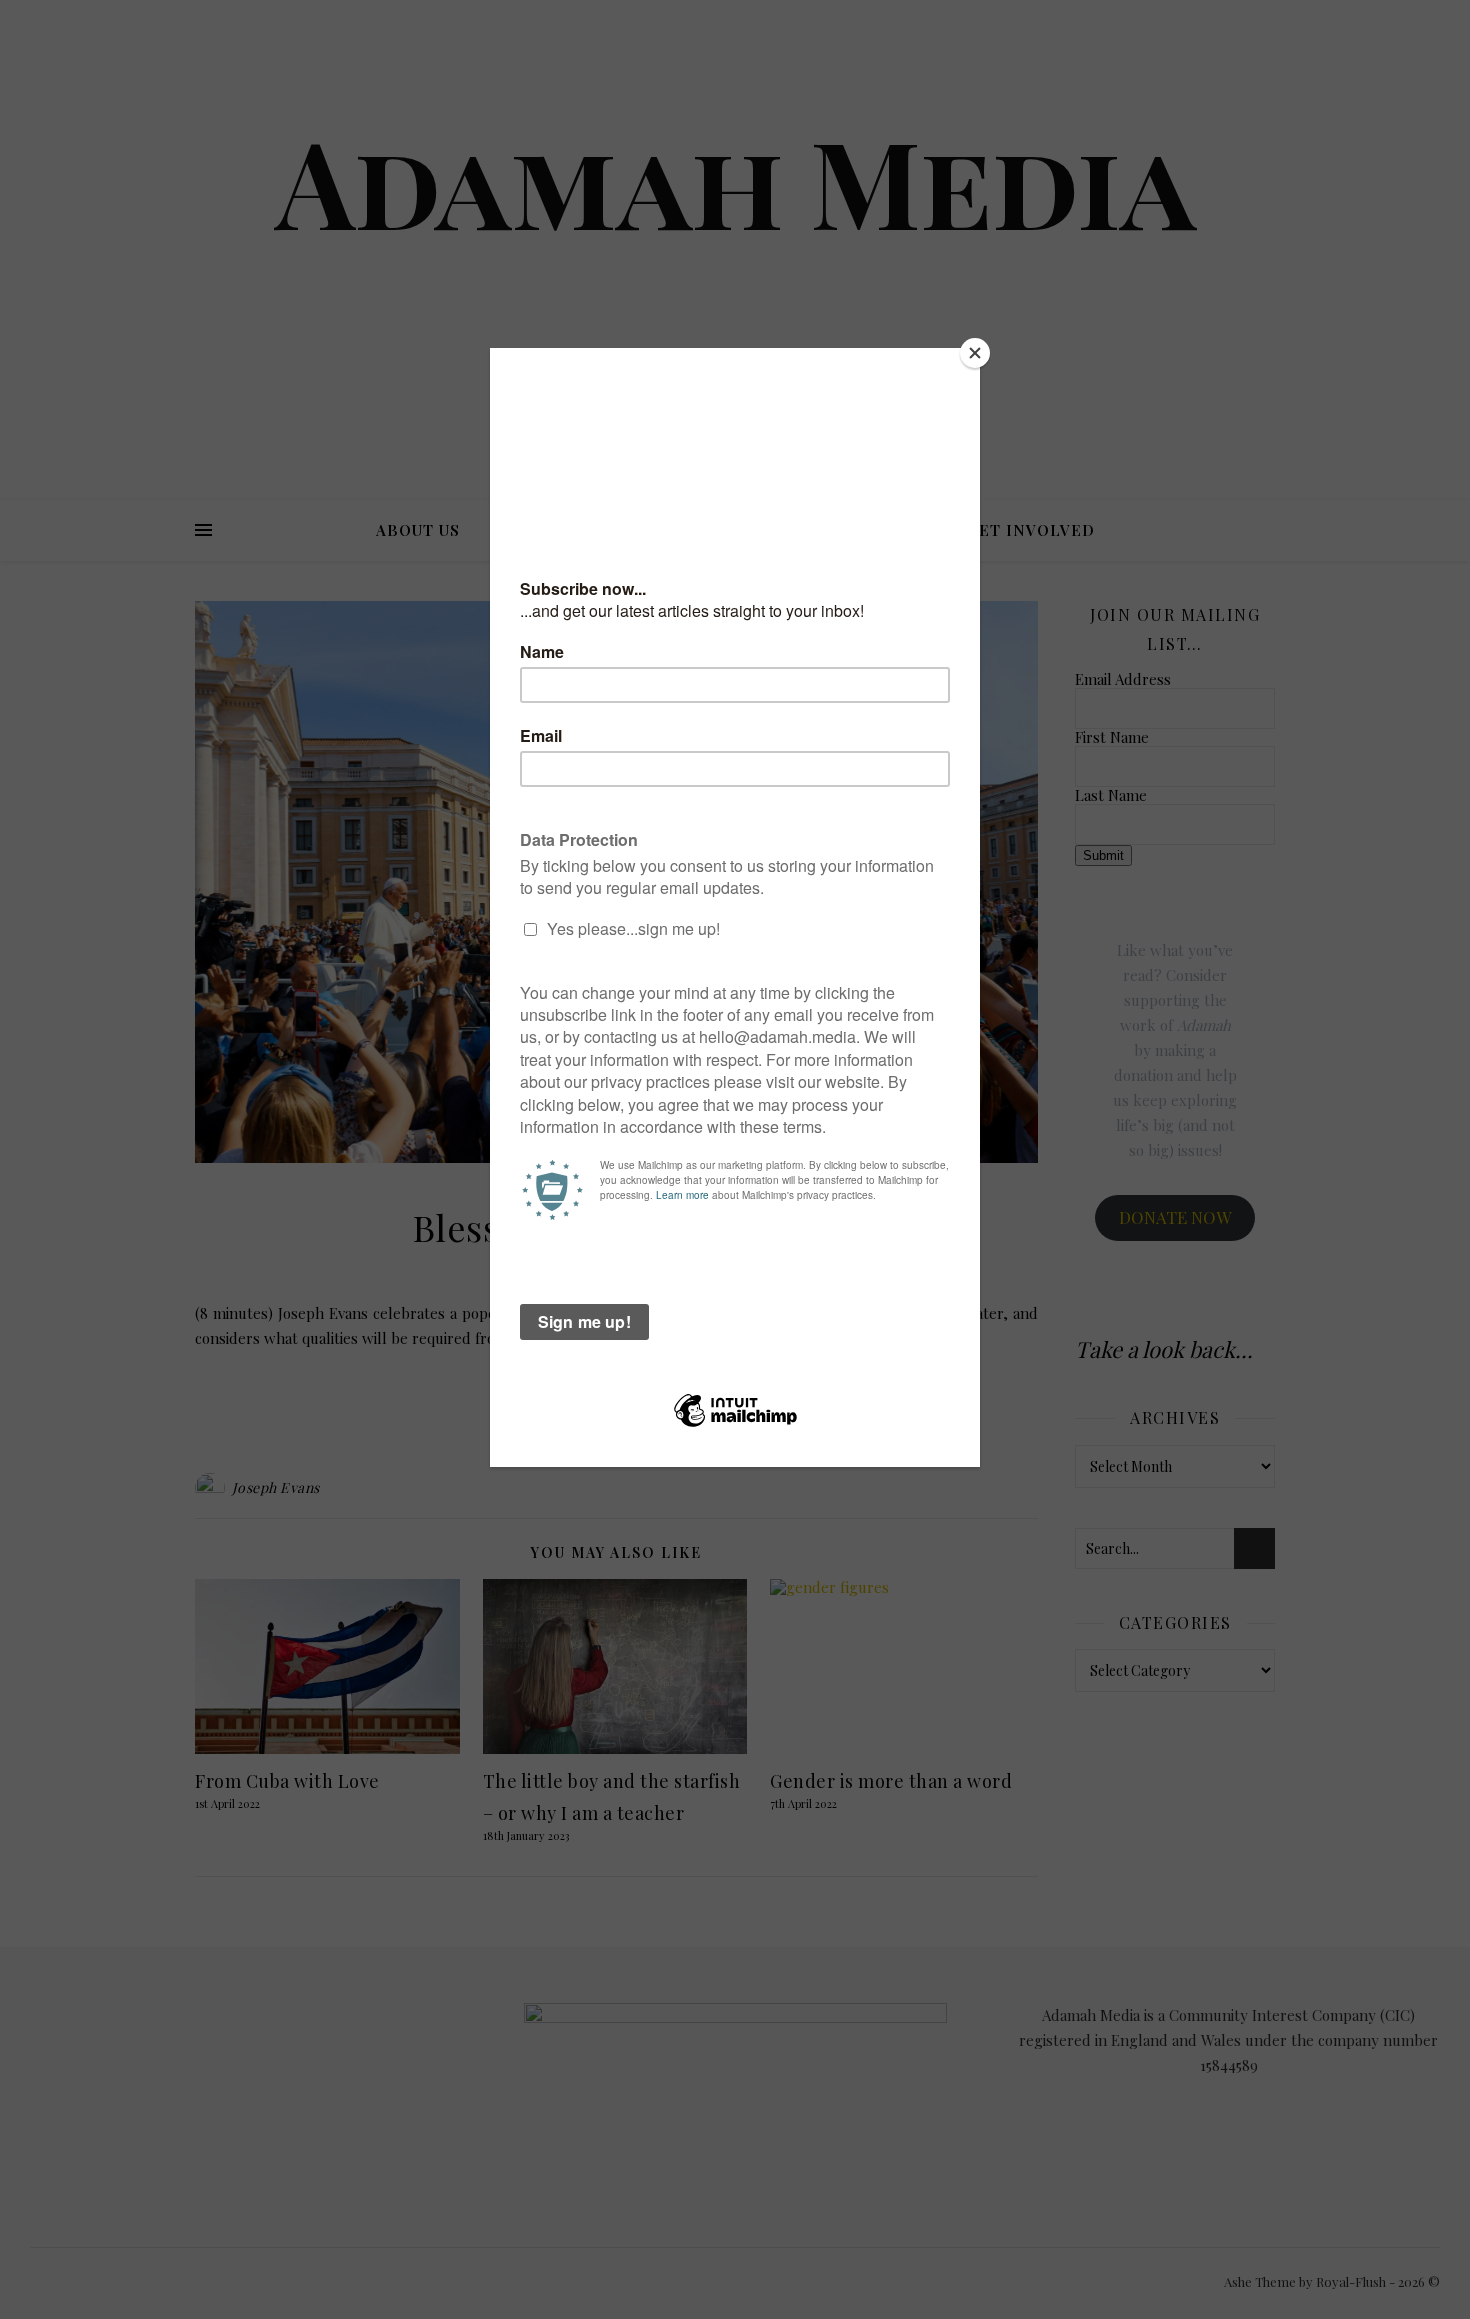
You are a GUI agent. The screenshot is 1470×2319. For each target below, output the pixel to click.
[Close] (975, 353)
